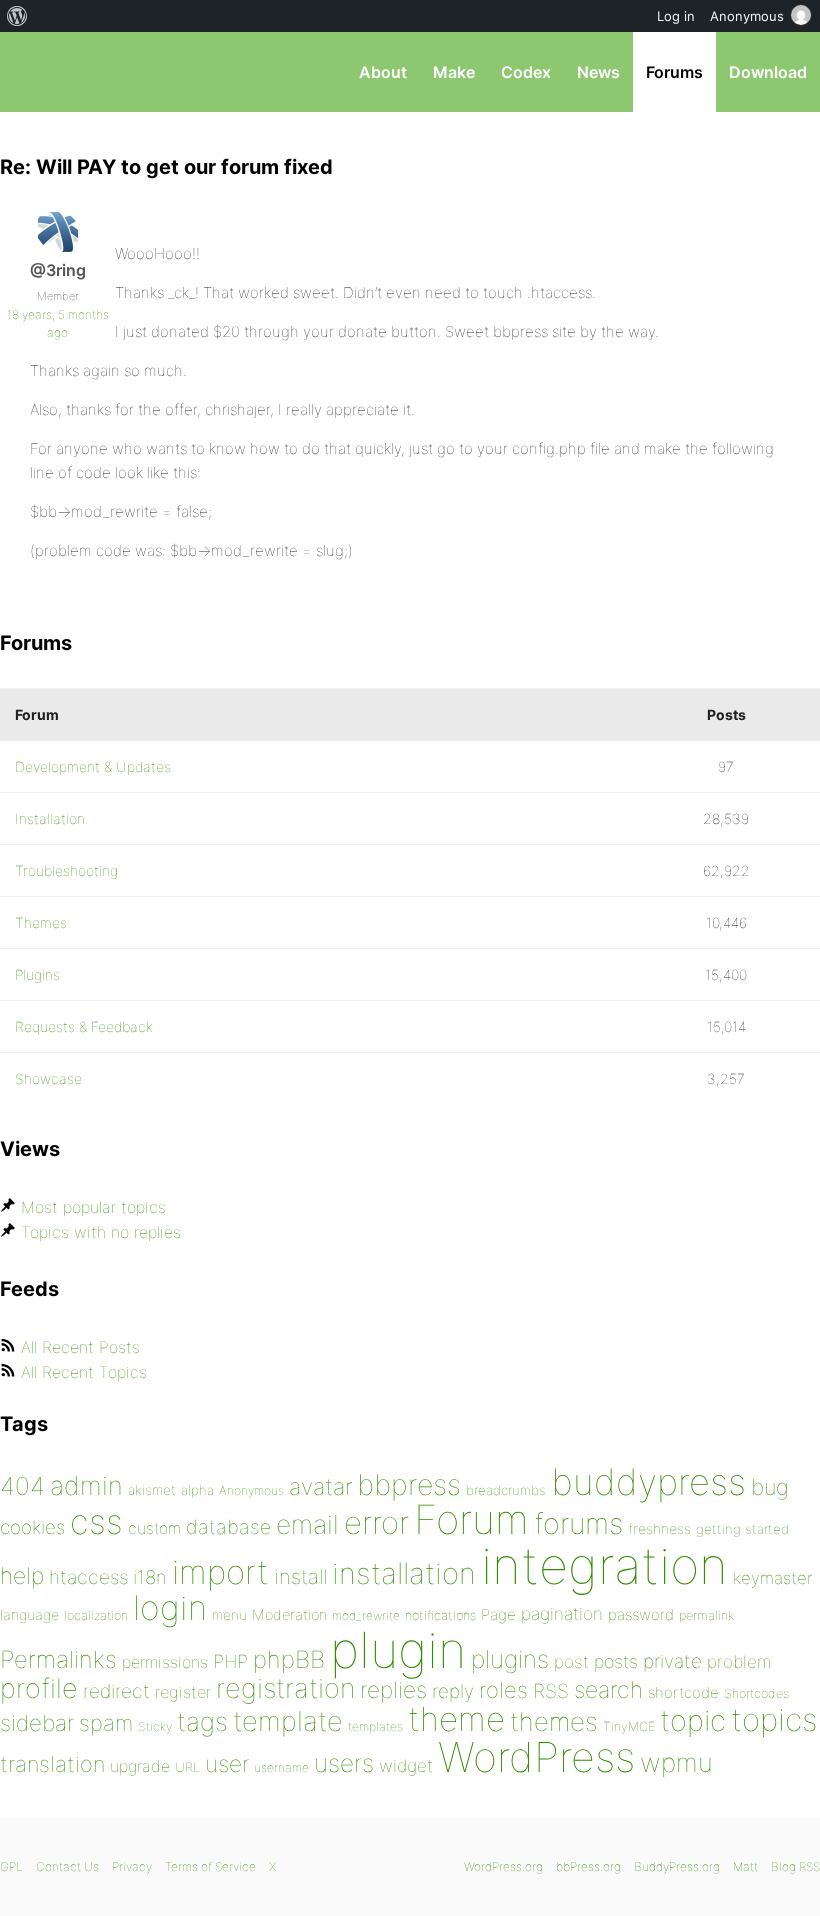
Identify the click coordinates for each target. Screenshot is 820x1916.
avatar (320, 1487)
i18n (150, 1577)
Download (768, 72)
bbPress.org (32, 72)
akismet (152, 1490)
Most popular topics (93, 1207)
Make (454, 72)
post (571, 1661)
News (598, 72)
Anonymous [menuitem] (747, 16)
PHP (230, 1661)
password (641, 1614)
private (672, 1661)
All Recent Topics (84, 1372)
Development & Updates (93, 766)
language (29, 1614)
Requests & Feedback (84, 1026)
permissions (165, 1662)
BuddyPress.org (677, 1866)
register (183, 1692)
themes (554, 1721)
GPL (11, 1866)
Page (498, 1614)
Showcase (48, 1078)
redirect (116, 1691)
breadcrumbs (506, 1490)
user (227, 1763)
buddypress (648, 1482)
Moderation (289, 1614)
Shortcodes (756, 1693)
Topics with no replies (101, 1232)
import (220, 1572)
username (281, 1767)
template (288, 1721)
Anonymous (251, 1490)
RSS (551, 1691)
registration (285, 1688)
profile (39, 1688)
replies (393, 1689)
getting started (742, 1529)
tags (202, 1721)
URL (187, 1767)
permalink (706, 1615)
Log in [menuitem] (676, 16)
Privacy (132, 1866)
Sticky (155, 1726)
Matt (745, 1866)
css (96, 1521)
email (307, 1524)
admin (86, 1485)
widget (406, 1765)
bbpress (409, 1484)
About (383, 72)
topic (693, 1720)
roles (503, 1690)
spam (106, 1723)
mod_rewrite (366, 1615)
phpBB (289, 1659)
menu (229, 1615)
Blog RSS (795, 1866)
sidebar (37, 1722)
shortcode (683, 1692)
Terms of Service (210, 1866)
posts (616, 1661)
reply (453, 1691)
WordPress (536, 1757)
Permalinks (58, 1659)
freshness (659, 1528)
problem (739, 1661)
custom (154, 1528)
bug (770, 1487)
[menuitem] (17, 16)
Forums (674, 72)
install (300, 1576)
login (170, 1607)
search (608, 1690)
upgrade (140, 1766)
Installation (50, 818)
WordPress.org (503, 1866)
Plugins (37, 974)
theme (456, 1719)
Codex (526, 72)
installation (404, 1573)
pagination (562, 1613)
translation (52, 1764)
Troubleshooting (66, 870)
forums (578, 1523)
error (376, 1523)
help (22, 1576)
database (228, 1527)
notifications (440, 1615)
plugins (510, 1659)
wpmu (676, 1762)
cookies (32, 1527)
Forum (471, 1519)
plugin (398, 1650)
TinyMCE (629, 1726)
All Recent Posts (80, 1347)
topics (774, 1720)
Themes (41, 922)
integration (604, 1565)
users (344, 1763)
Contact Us (67, 1866)
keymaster (772, 1578)
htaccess (88, 1577)
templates (375, 1726)
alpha (197, 1490)
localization (96, 1615)
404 (22, 1486)
